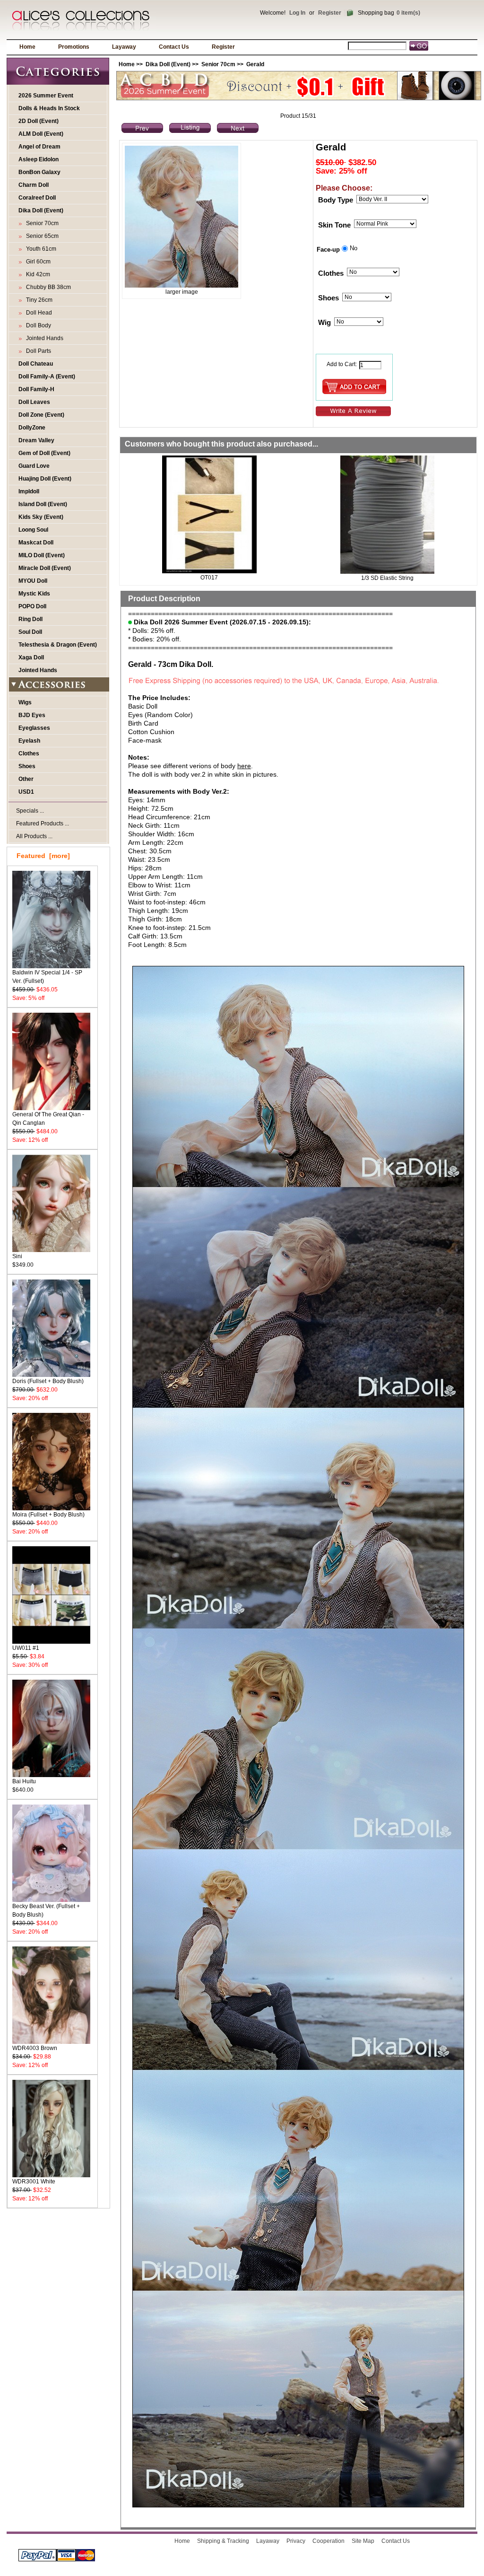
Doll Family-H (36, 389)
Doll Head (38, 313)
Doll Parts (37, 351)
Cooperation (328, 2541)
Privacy (296, 2541)
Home (27, 47)
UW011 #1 (26, 1648)
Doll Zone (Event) (41, 415)
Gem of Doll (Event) (44, 453)
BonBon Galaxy (39, 172)
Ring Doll (30, 619)
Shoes (27, 766)
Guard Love (34, 466)
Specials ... (30, 811)
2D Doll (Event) (39, 121)
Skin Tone (334, 225)
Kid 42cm (37, 274)
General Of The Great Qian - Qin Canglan (48, 1119)
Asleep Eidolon (39, 159)
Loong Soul (33, 530)
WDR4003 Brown (35, 2048)
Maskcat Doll (36, 543)
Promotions (74, 47)
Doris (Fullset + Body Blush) (48, 1381)
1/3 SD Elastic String (387, 578)
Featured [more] (43, 856)
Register (330, 13)
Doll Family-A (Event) (47, 377)
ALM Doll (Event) (41, 134)
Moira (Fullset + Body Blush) (48, 1515)
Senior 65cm (41, 236)
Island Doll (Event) (43, 504)
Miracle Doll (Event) (45, 568)
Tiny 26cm (38, 300)
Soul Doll (30, 632)
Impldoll (29, 491)
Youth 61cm (40, 249)
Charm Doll (34, 185)
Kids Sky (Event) (41, 517)
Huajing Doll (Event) (45, 479)
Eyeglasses (34, 728)
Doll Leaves (34, 402)
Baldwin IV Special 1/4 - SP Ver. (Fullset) (47, 977)
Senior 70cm (218, 64)
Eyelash (29, 741)
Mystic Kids (34, 594)
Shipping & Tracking (223, 2541)
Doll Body (37, 325)
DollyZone (32, 428)
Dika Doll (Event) (168, 64)
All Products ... (34, 836)
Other (26, 779)
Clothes (29, 754)
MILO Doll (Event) (42, 555)
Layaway (124, 47)
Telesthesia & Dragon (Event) (58, 645)
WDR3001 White (34, 2182)
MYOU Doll (33, 581)
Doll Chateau (36, 364)
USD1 (26, 792)
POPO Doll (32, 606)
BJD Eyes (32, 715)
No (354, 248)
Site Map (363, 2541)
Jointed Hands (43, 338)
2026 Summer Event (46, 96)
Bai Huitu (24, 1781)
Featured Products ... (43, 824)
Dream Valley (36, 440)
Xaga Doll (31, 657)
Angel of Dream (39, 147)
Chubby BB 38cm (47, 287)
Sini (17, 1256)
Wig (324, 323)
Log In (297, 13)
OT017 (209, 578)
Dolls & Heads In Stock (49, 108)
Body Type (336, 200)
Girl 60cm (37, 262)
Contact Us (174, 47)
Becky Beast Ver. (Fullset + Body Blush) (46, 1910)
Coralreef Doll (37, 198)
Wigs (25, 702)
